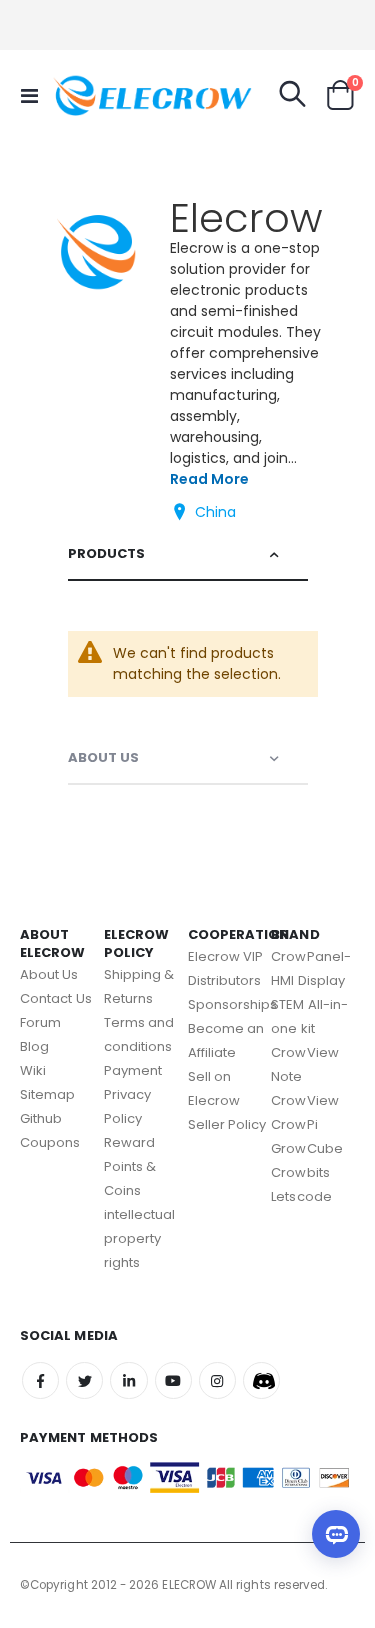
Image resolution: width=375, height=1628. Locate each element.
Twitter (84, 1380)
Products (106, 553)
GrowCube (307, 1148)
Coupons (50, 1142)
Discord (261, 1380)
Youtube (173, 1380)
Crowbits (300, 1172)
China (215, 512)
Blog (34, 1046)
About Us (103, 757)
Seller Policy (227, 1124)
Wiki (33, 1070)
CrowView (305, 1100)
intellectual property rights (140, 1238)
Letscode (301, 1196)
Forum (40, 1022)
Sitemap (47, 1094)
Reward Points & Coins (130, 1166)
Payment (133, 1070)
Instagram (217, 1380)
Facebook (40, 1380)
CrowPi (294, 1124)
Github (41, 1118)
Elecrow (246, 218)
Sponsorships (233, 1004)
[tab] (188, 554)
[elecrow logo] (92, 95)
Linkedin (128, 1380)
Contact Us (56, 998)
